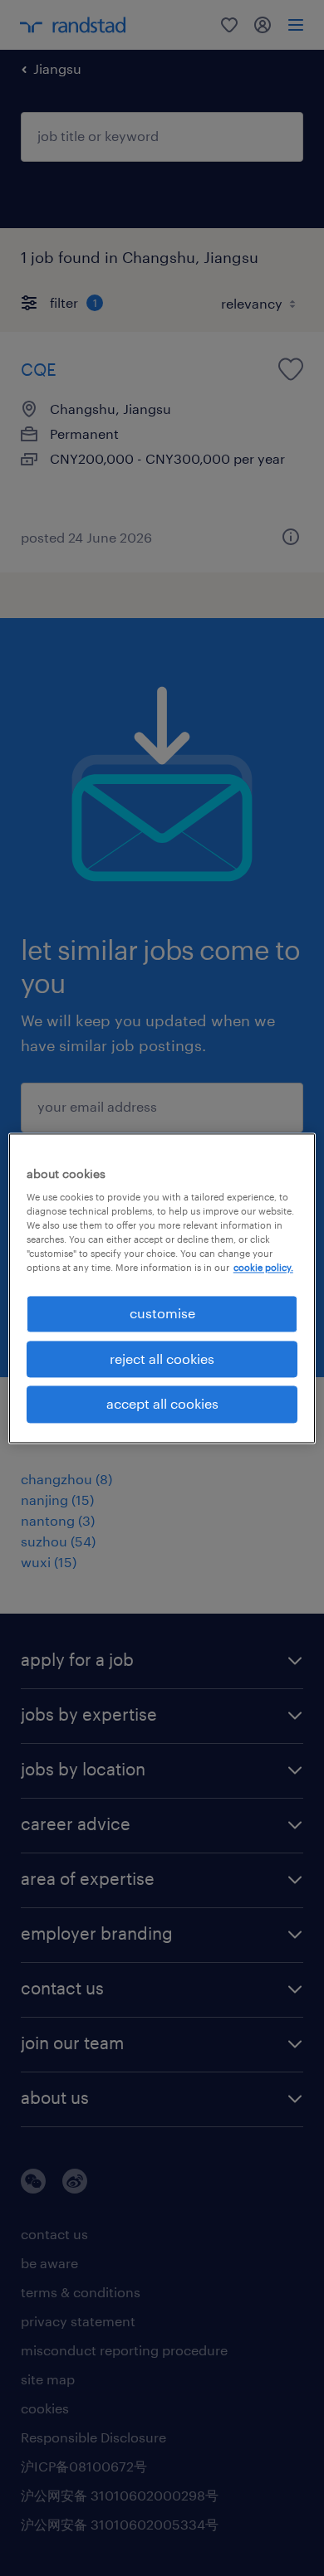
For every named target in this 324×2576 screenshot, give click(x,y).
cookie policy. (263, 1268)
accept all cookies (162, 1404)
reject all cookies (162, 1359)
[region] (162, 1288)
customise (162, 1314)
